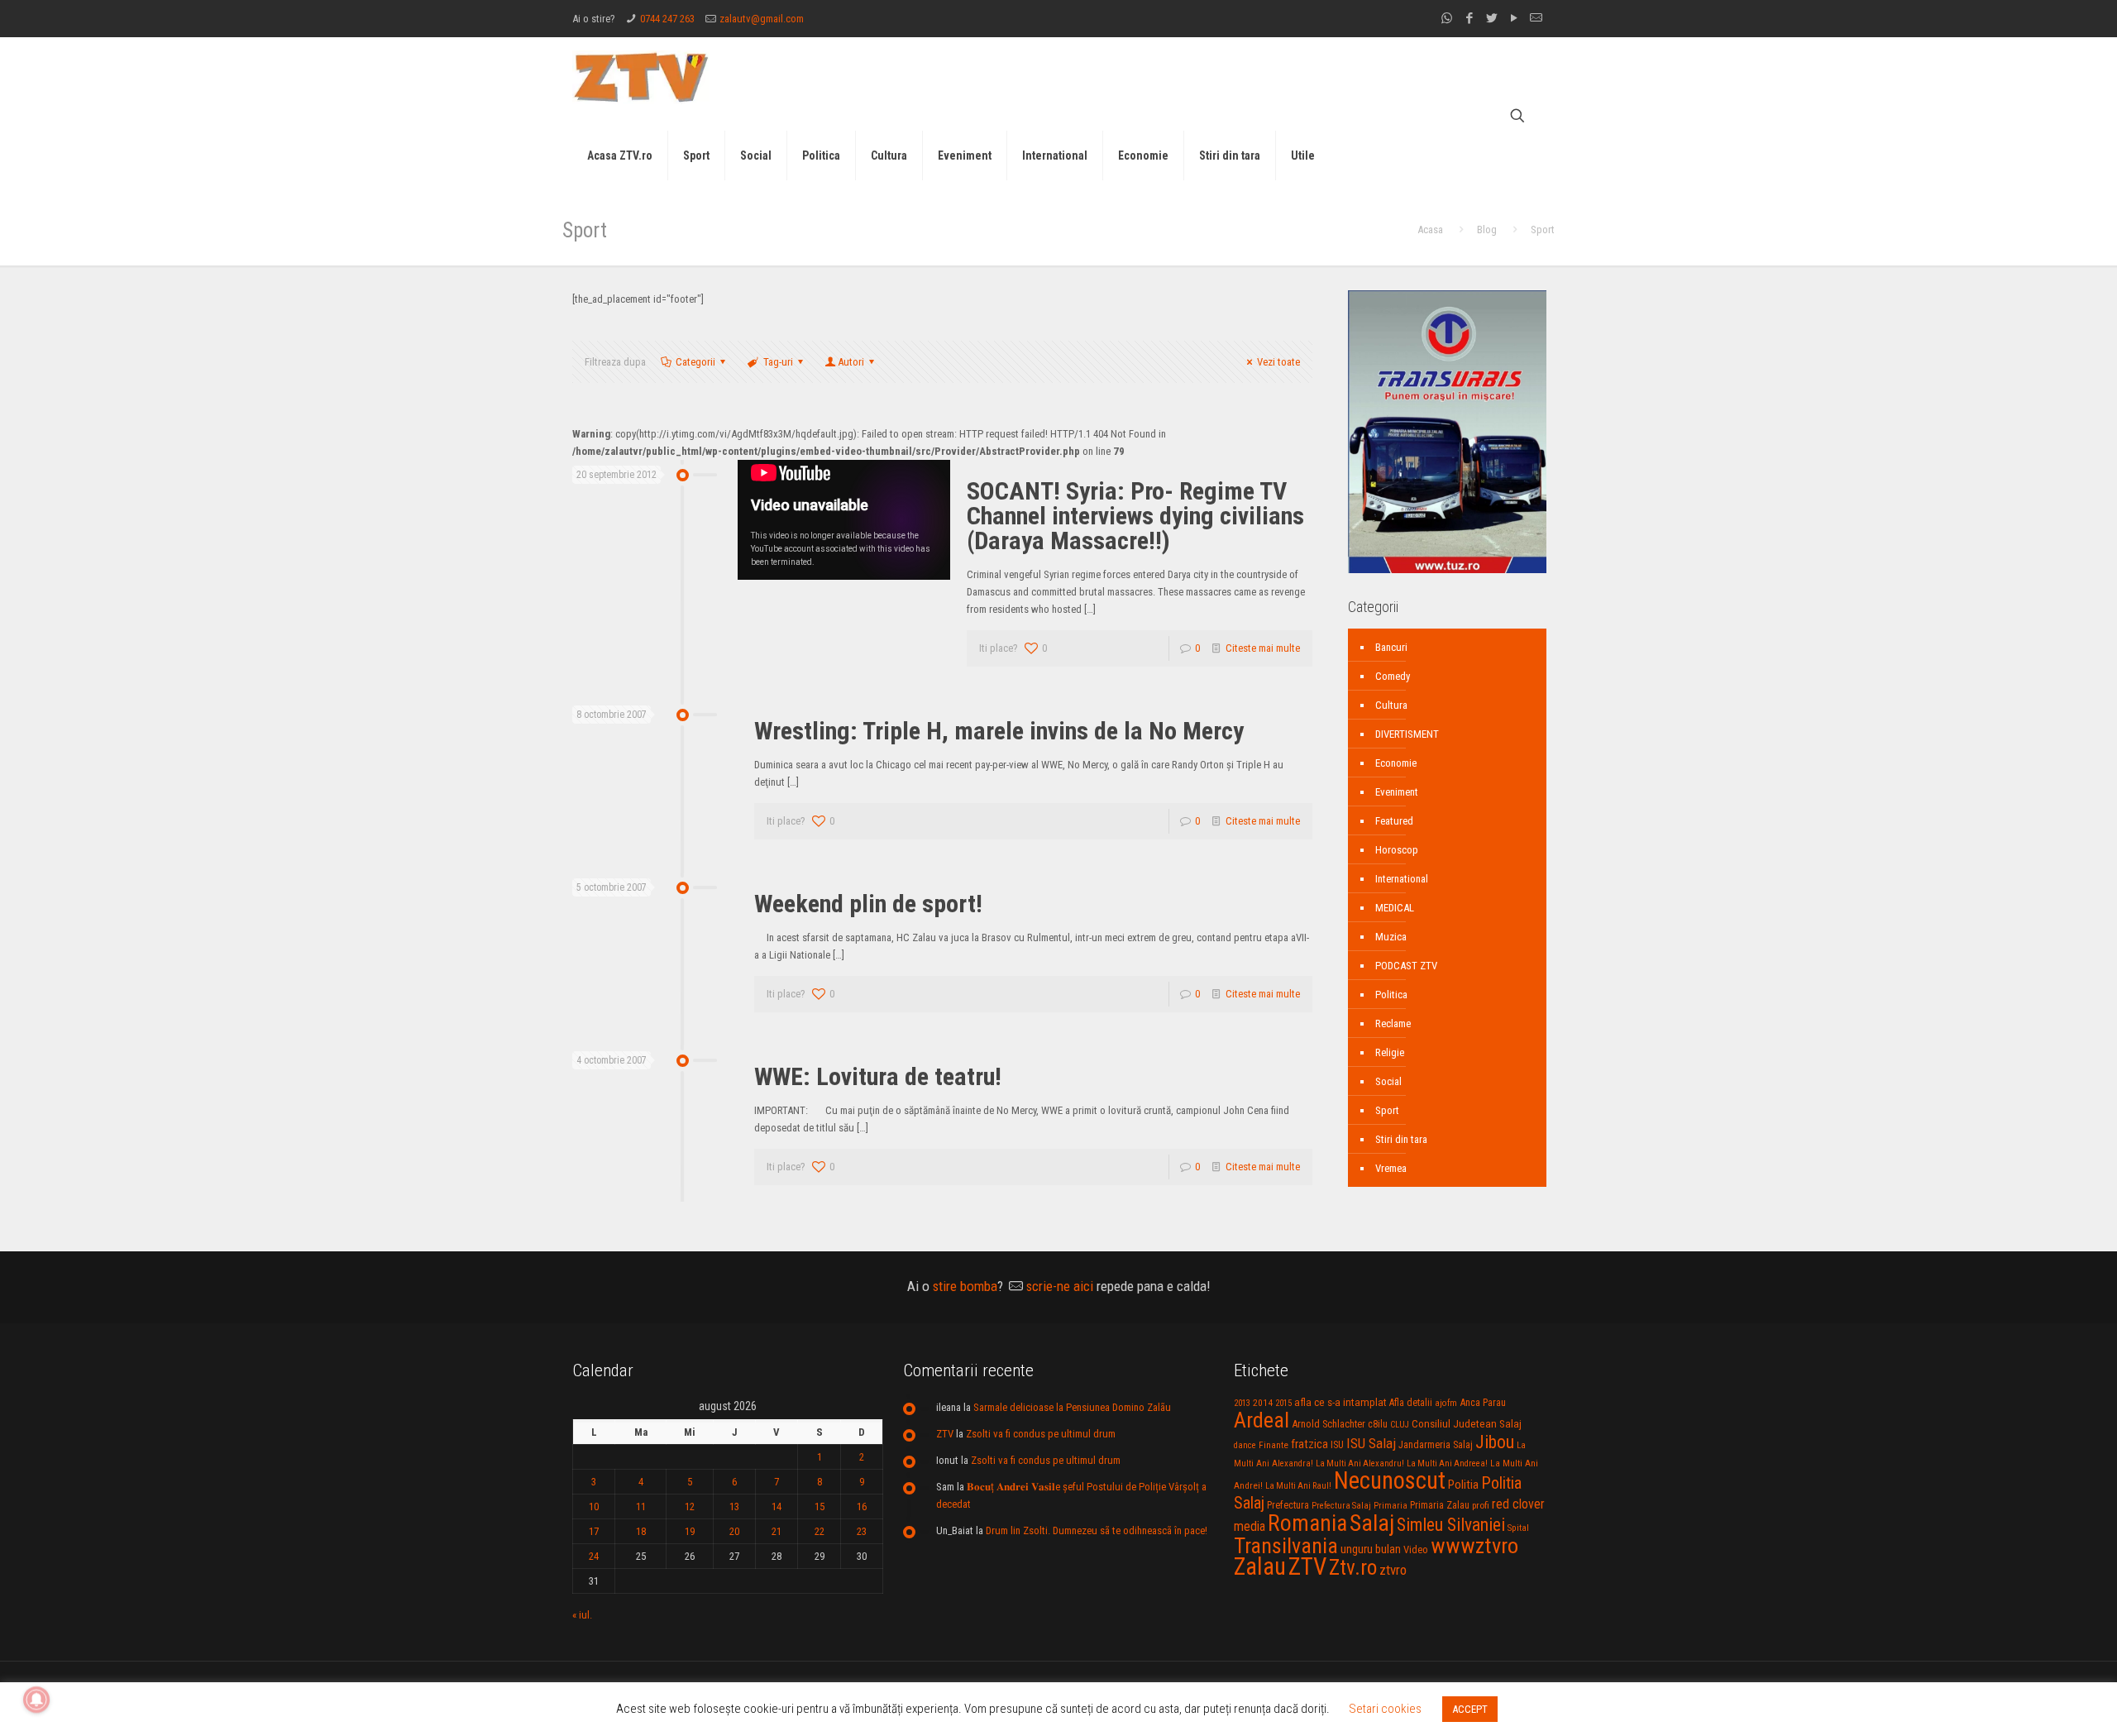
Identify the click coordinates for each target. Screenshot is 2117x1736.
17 (594, 1531)
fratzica (1309, 1444)
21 (777, 1531)
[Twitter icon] (1491, 18)
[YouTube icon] (1514, 18)
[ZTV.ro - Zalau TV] (641, 77)
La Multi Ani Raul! (1298, 1486)
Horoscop (1397, 850)
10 (594, 1506)
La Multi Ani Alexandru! (1360, 1463)
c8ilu (1378, 1424)
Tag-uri (778, 362)
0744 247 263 (667, 19)
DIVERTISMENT (1407, 734)
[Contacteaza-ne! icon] (1536, 18)
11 (641, 1506)
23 (862, 1531)
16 (862, 1506)
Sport (1387, 1110)
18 (641, 1531)
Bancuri (1391, 647)
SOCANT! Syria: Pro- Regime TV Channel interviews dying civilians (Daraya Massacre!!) (1135, 516)
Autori (851, 362)
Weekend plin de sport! (868, 904)
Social (1388, 1081)
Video (1416, 1549)
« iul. (582, 1615)
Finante (1274, 1445)
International (1402, 879)
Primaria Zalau (1440, 1505)
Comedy (1393, 676)
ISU (1337, 1445)
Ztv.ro (1353, 1567)
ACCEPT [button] (1470, 1709)
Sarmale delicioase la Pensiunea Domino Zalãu (1072, 1407)
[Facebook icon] (1469, 18)
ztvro (1393, 1570)
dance (1245, 1445)
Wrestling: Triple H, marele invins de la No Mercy (999, 731)
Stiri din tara (1401, 1139)
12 (690, 1506)
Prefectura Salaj (1341, 1506)
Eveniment (1397, 792)
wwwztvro (1474, 1545)
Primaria (1391, 1506)
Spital (1518, 1528)
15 (820, 1506)
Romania (1307, 1523)
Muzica (1391, 937)
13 (734, 1506)
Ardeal (1262, 1420)
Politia (1463, 1485)
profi (1481, 1505)
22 (820, 1531)
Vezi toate (1278, 362)
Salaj (1372, 1523)
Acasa (1430, 230)
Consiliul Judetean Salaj (1467, 1423)
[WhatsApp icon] (1447, 18)
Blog (1487, 230)
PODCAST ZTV (1406, 966)
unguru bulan (1371, 1549)
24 (594, 1556)
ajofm (1446, 1403)
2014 (1263, 1403)
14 (777, 1506)
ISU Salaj (1371, 1443)
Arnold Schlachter (1329, 1424)
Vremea (1391, 1168)
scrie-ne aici (1060, 1286)
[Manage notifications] (36, 1700)
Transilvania (1286, 1546)
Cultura (1391, 705)
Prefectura (1288, 1505)
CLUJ (1400, 1425)
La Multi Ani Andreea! (1447, 1463)
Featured (1394, 821)
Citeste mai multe (1263, 648)
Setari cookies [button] (1385, 1709)
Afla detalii (1411, 1403)
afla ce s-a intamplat (1340, 1402)
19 (690, 1531)
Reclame (1393, 1023)
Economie (1396, 763)
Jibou (1495, 1442)
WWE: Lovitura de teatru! (878, 1076)
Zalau (1260, 1566)
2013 (1242, 1403)
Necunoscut (1390, 1480)
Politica (1391, 995)
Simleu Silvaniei (1451, 1525)
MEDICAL (1395, 908)
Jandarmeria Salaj (1436, 1444)
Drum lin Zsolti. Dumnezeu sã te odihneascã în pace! (1097, 1530)
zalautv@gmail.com (762, 19)
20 (734, 1531)
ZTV (945, 1434)
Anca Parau (1483, 1402)
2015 (1283, 1403)
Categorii (695, 362)
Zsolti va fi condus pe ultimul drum (1041, 1434)
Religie (1390, 1052)
